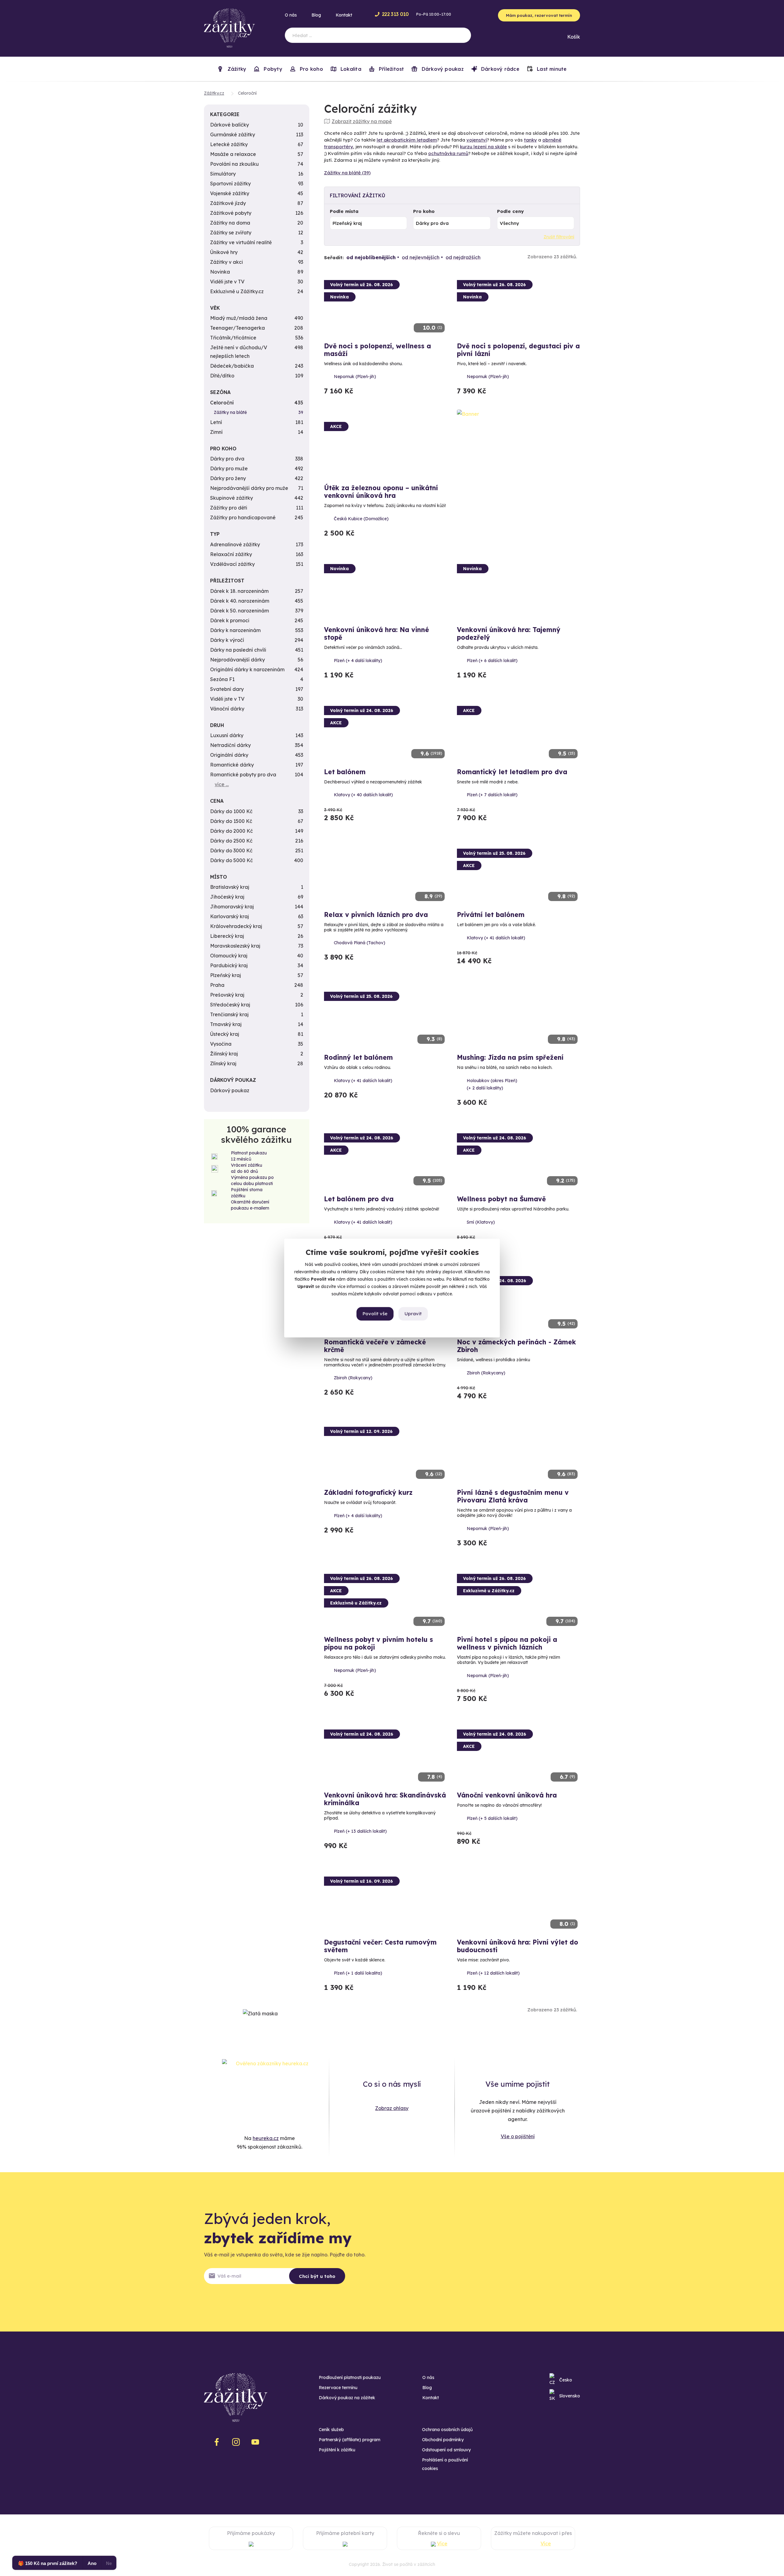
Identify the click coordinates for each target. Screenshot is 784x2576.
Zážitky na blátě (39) (347, 173)
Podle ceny (510, 211)
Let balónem (345, 772)
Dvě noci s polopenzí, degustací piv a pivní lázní (518, 350)
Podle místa (344, 211)
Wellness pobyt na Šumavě (501, 1199)
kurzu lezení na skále (483, 147)
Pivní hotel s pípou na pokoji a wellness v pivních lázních (507, 1643)
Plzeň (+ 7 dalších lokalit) (492, 795)
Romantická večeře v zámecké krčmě (375, 1346)
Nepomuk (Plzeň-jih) (355, 377)
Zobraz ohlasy (392, 2108)
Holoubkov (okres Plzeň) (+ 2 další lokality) (492, 1084)
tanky (530, 140)
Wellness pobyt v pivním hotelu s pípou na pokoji (379, 1643)
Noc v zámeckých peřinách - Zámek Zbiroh (516, 1346)
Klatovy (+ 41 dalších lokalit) (496, 938)
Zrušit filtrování (559, 237)
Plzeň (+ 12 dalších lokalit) (493, 1973)
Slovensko (570, 2396)
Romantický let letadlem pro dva (512, 772)
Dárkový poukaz (442, 69)
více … (222, 784)
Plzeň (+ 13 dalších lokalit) (360, 1831)
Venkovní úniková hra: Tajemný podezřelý (509, 633)
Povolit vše (375, 1314)
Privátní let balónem (491, 915)
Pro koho (424, 211)
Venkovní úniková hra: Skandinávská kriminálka (385, 1799)
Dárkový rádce (499, 69)
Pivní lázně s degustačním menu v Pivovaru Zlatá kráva (513, 1496)
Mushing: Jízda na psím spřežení (510, 1057)
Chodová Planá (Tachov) (360, 943)
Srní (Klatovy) (481, 1222)
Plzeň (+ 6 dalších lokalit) (492, 661)
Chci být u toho (317, 2276)
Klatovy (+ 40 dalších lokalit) (363, 795)
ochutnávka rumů (448, 153)
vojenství (477, 140)
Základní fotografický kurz (368, 1492)
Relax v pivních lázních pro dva (376, 915)
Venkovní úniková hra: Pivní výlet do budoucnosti (518, 1946)
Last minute (551, 69)
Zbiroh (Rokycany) (353, 1378)
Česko (566, 2380)
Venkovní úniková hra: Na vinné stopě (377, 633)
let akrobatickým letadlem (407, 140)
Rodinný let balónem (358, 1057)
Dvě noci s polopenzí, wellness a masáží (377, 350)
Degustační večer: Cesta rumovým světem (380, 1946)
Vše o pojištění (518, 2136)
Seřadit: (334, 258)
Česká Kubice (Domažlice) (361, 519)
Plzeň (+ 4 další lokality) (358, 661)
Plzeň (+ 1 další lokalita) (358, 1973)
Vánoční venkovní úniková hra (507, 1795)
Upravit (413, 1314)
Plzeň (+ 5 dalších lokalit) (492, 1818)
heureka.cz (266, 2138)
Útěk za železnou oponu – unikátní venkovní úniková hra (381, 492)
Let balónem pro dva (359, 1199)
